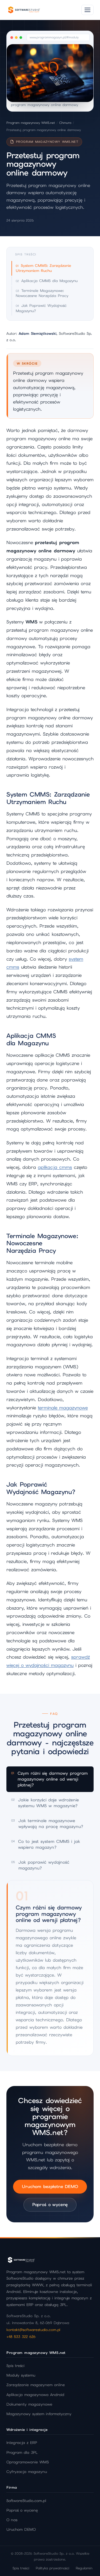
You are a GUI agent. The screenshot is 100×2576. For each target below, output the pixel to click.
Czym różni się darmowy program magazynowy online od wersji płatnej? (49, 1779)
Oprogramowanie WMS (28, 2462)
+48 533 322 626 (21, 2337)
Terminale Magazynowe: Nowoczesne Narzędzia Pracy (42, 293)
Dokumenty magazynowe (29, 2404)
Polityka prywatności (53, 2568)
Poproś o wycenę (50, 2205)
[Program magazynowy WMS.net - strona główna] (24, 10)
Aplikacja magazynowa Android (35, 2395)
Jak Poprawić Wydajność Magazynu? (41, 308)
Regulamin (84, 2568)
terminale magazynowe (63, 1408)
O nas (12, 2520)
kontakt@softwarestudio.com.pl (33, 2330)
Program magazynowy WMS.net (31, 123)
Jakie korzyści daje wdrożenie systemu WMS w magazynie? (45, 1803)
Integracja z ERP (22, 2443)
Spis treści (15, 2366)
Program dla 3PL (22, 2452)
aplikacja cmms (55, 1167)
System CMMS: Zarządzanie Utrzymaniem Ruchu (43, 268)
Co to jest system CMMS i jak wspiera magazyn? (46, 1844)
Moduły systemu (21, 2375)
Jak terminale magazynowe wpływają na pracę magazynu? (47, 1824)
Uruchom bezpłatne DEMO (50, 2187)
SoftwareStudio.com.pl (26, 2501)
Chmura (65, 123)
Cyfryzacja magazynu (27, 2472)
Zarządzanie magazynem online (36, 2385)
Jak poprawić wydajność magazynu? (40, 1865)
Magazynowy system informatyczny (39, 2414)
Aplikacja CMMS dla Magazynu (49, 281)
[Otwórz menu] (87, 10)
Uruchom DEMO (21, 2529)
